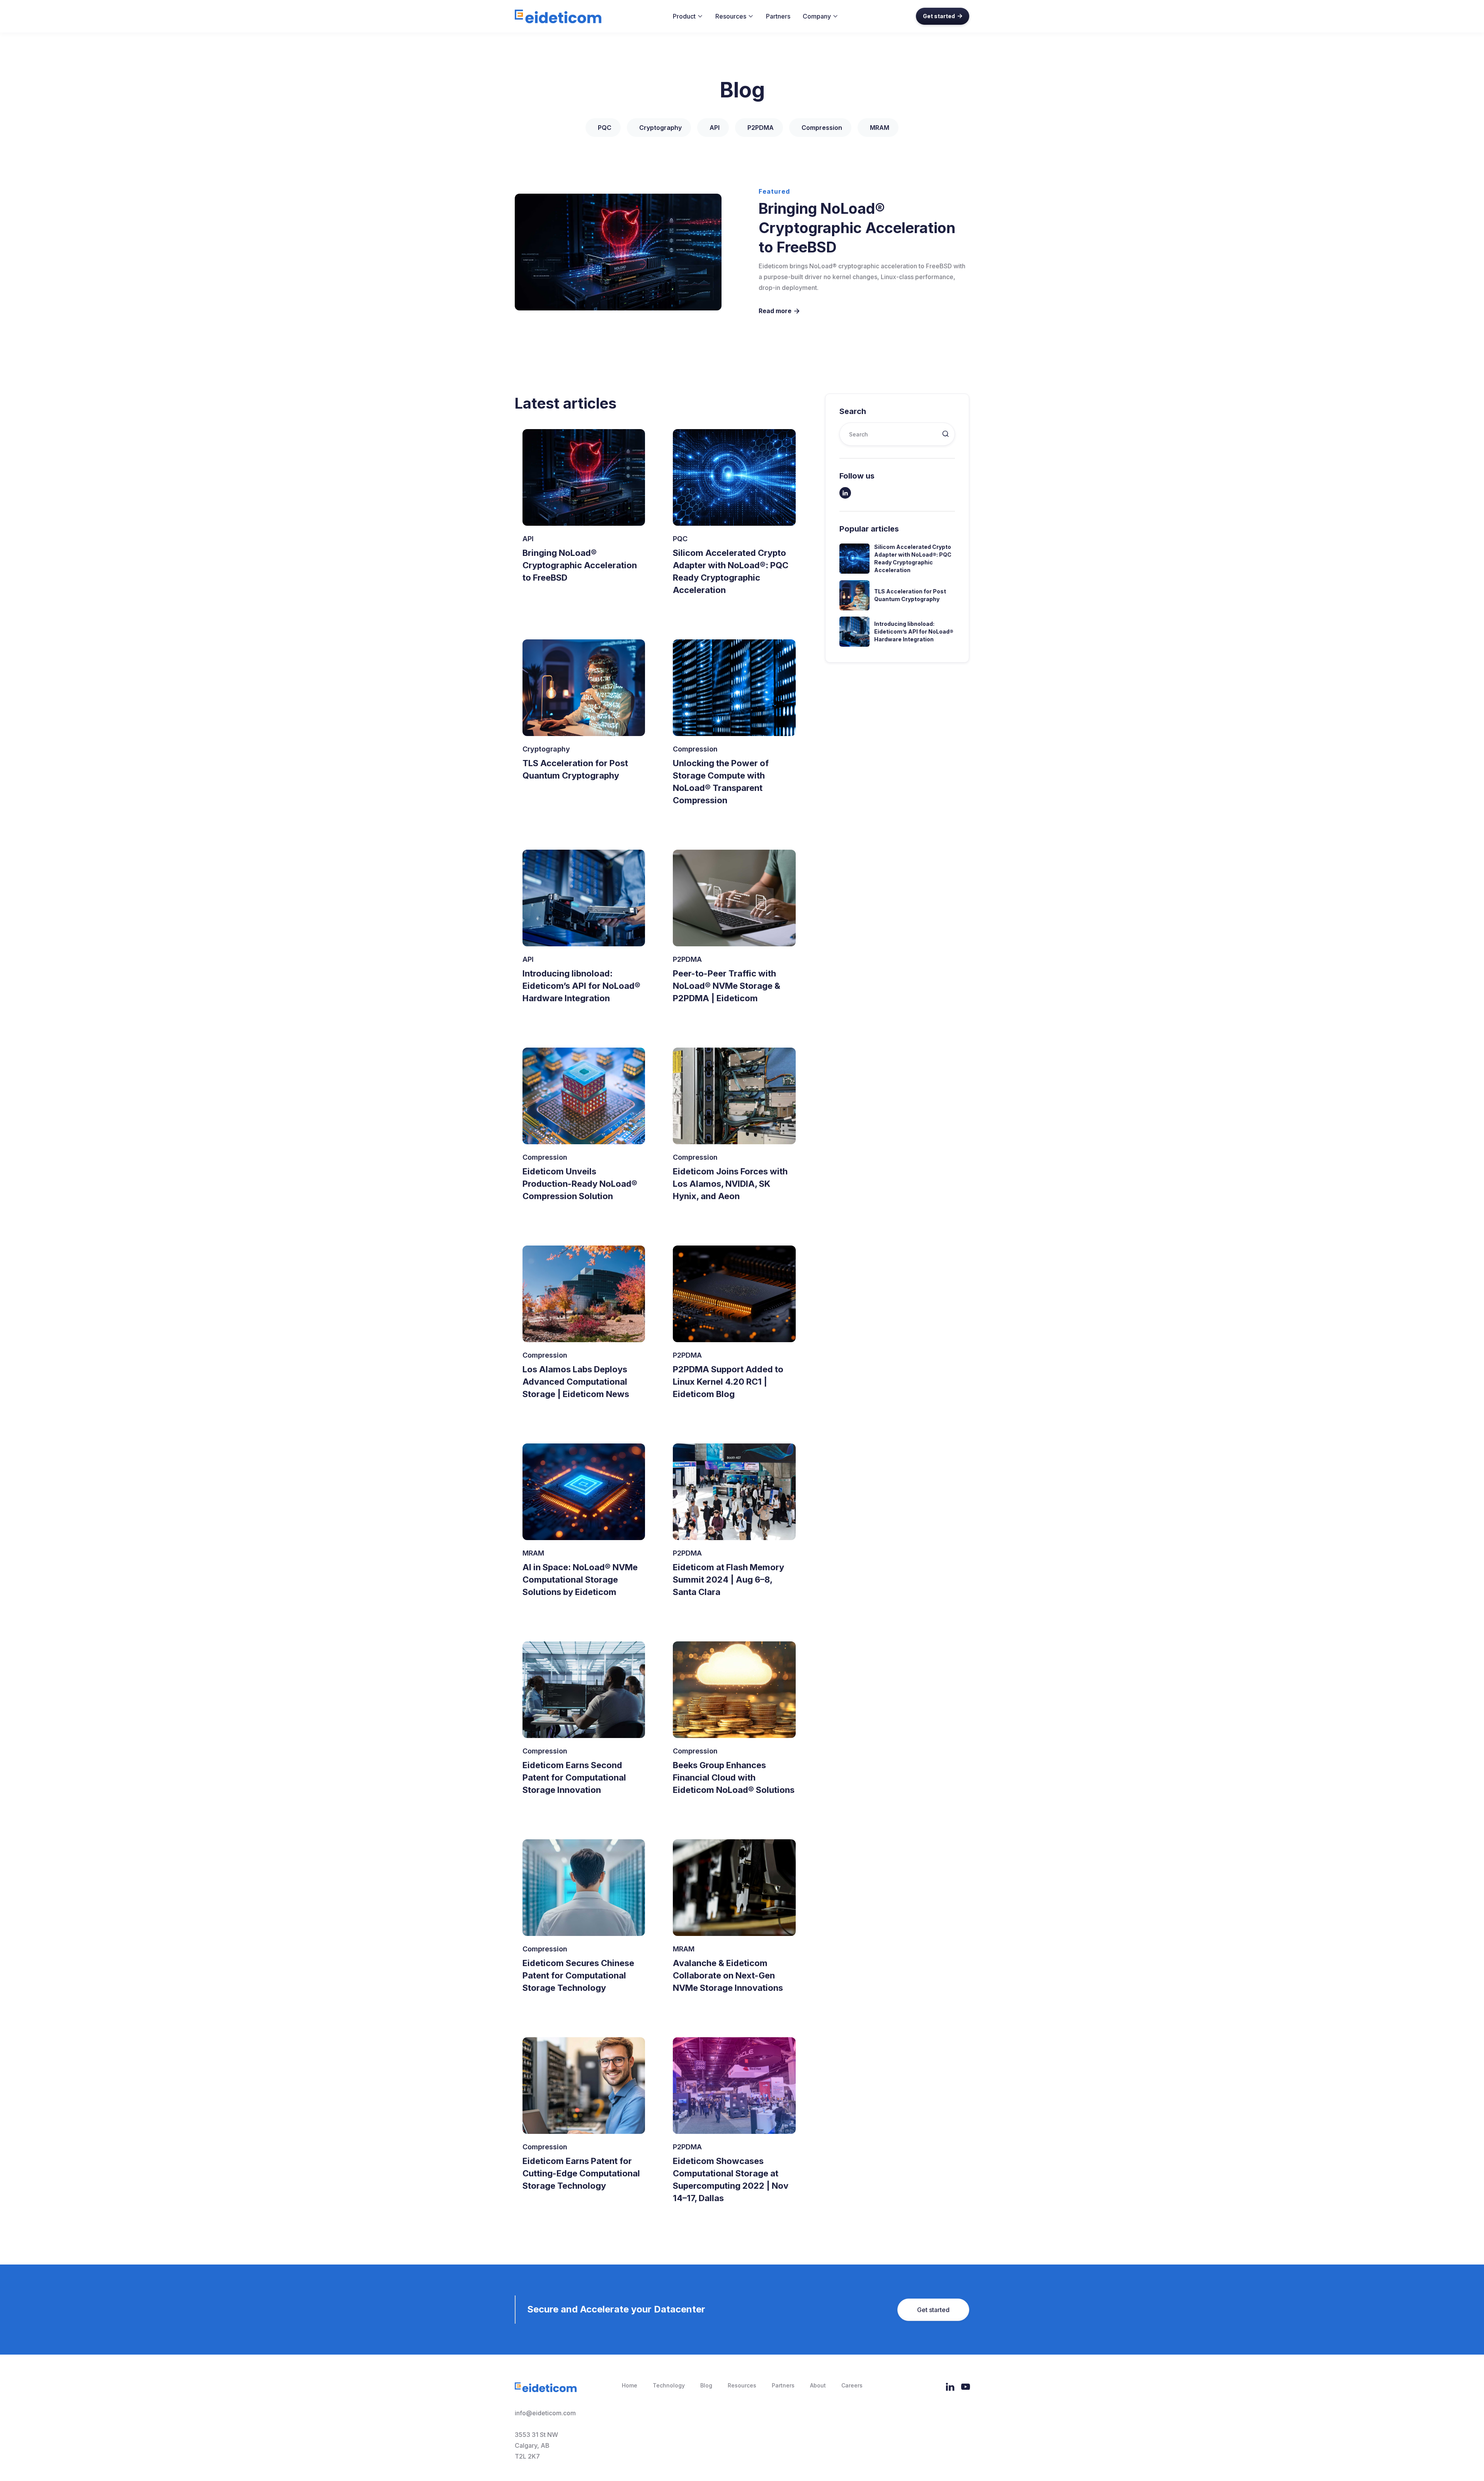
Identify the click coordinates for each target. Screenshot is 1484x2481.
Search (853, 411)
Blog (706, 2385)
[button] (688, 16)
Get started (943, 16)
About (818, 2385)
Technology (669, 2385)
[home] (558, 16)
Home (630, 2385)
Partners (778, 16)
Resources (742, 2385)
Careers (852, 2385)
